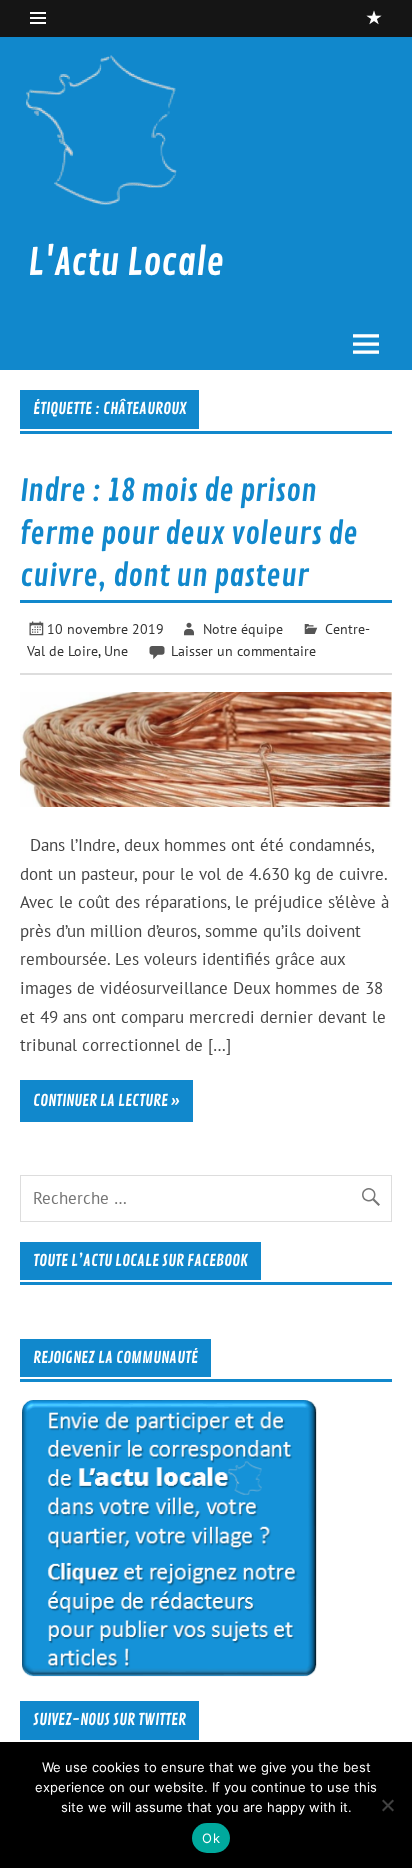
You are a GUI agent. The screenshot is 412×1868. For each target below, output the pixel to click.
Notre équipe (243, 628)
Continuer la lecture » (106, 1101)
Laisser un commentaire (243, 650)
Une (116, 650)
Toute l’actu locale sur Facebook (140, 1261)
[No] (387, 1805)
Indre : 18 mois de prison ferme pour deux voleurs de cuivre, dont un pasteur (189, 533)
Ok (211, 1838)
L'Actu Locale (126, 263)
